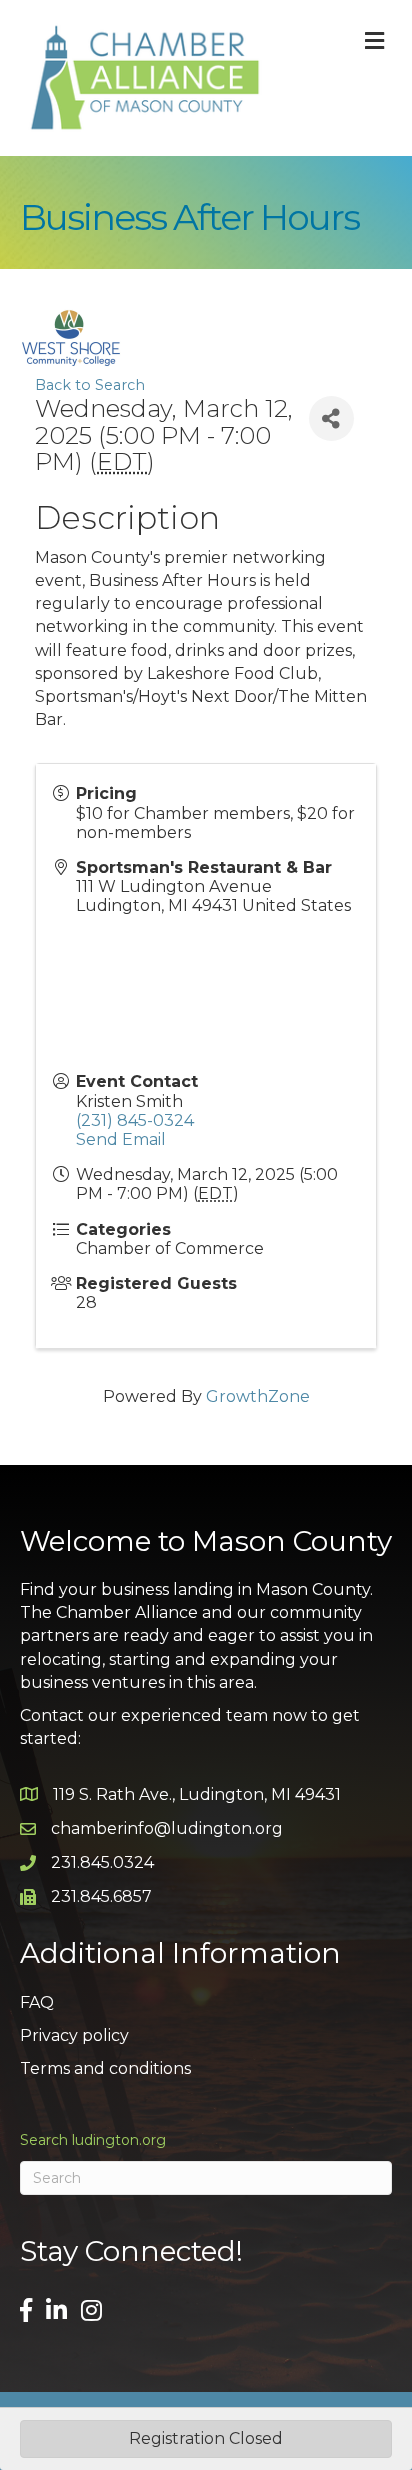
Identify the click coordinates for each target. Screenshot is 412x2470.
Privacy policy (74, 2035)
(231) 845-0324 (135, 1120)
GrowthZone (258, 1396)
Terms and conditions (105, 2068)
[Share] (331, 418)
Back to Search (90, 385)
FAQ (37, 2002)
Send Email (121, 1139)
